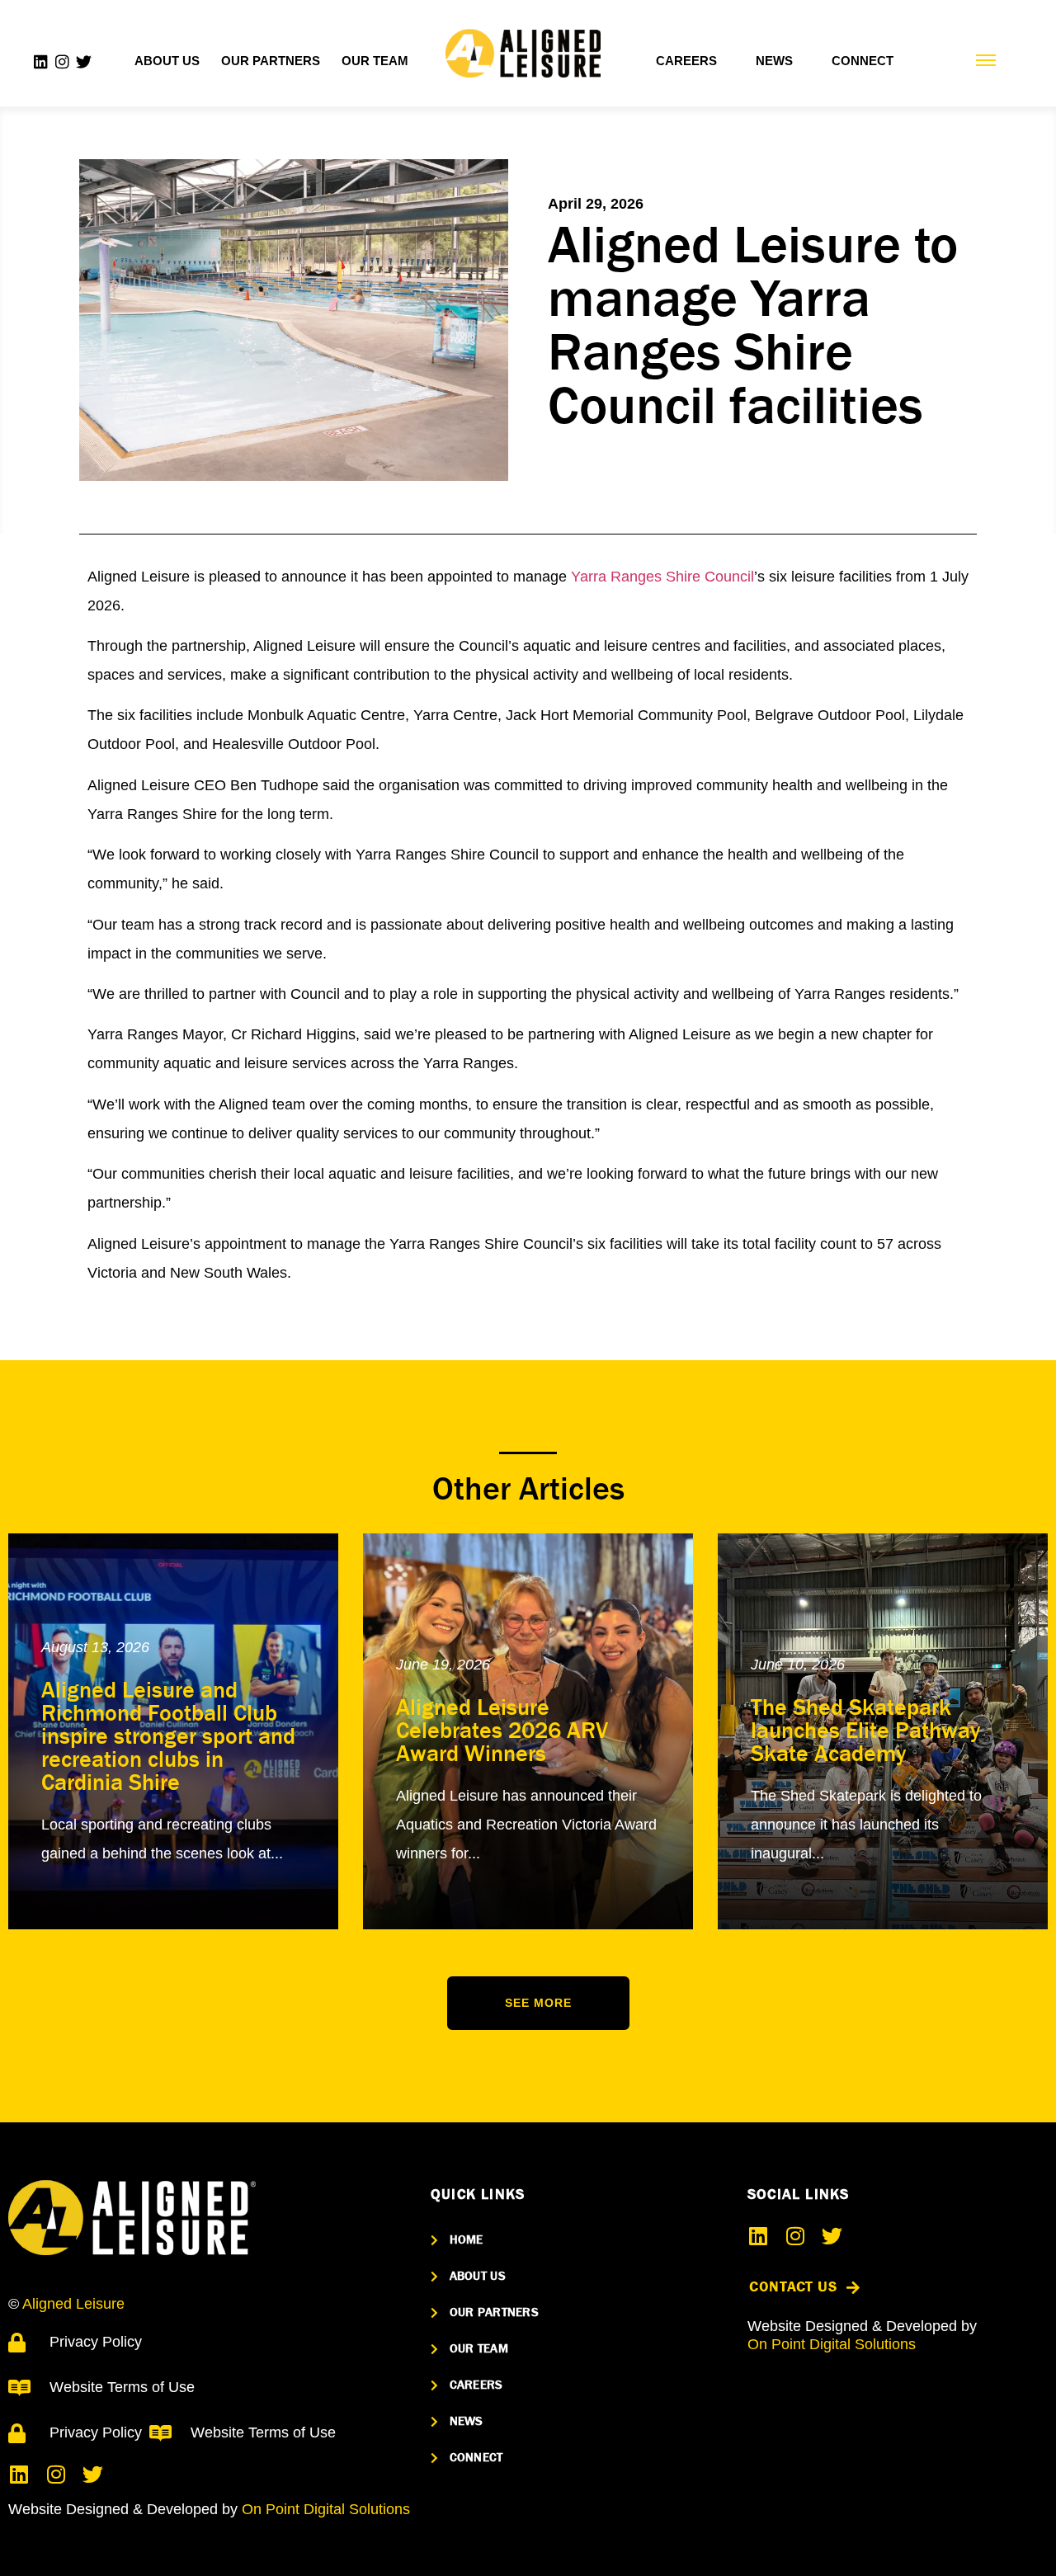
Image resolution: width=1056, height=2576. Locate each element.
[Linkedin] (41, 61)
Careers (686, 61)
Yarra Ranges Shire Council (662, 577)
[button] (538, 2003)
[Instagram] (62, 61)
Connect (863, 61)
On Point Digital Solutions (326, 2509)
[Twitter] (84, 61)
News (774, 61)
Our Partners (271, 61)
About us (167, 61)
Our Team (375, 61)
